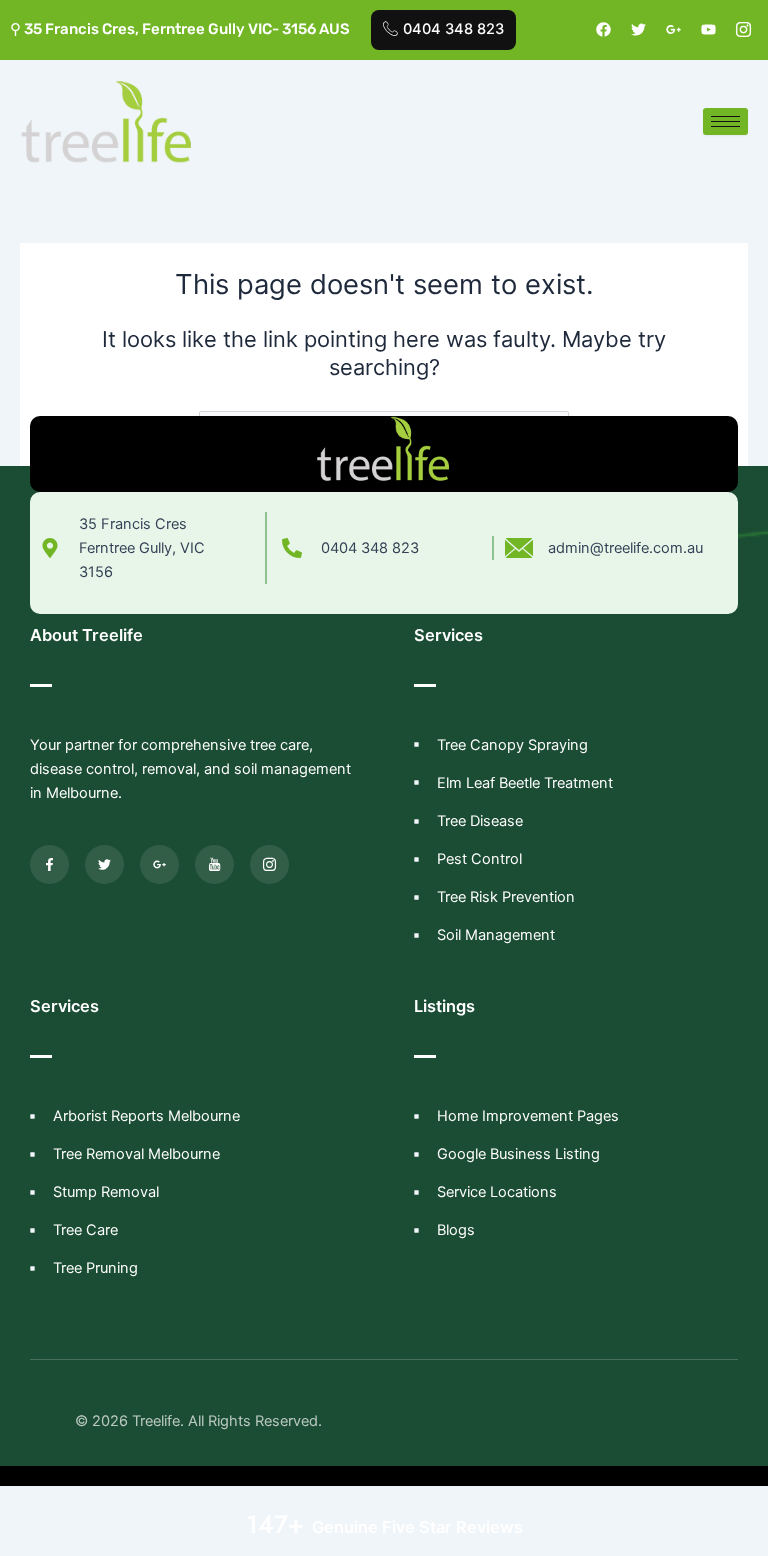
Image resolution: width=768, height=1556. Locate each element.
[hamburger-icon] (725, 121)
